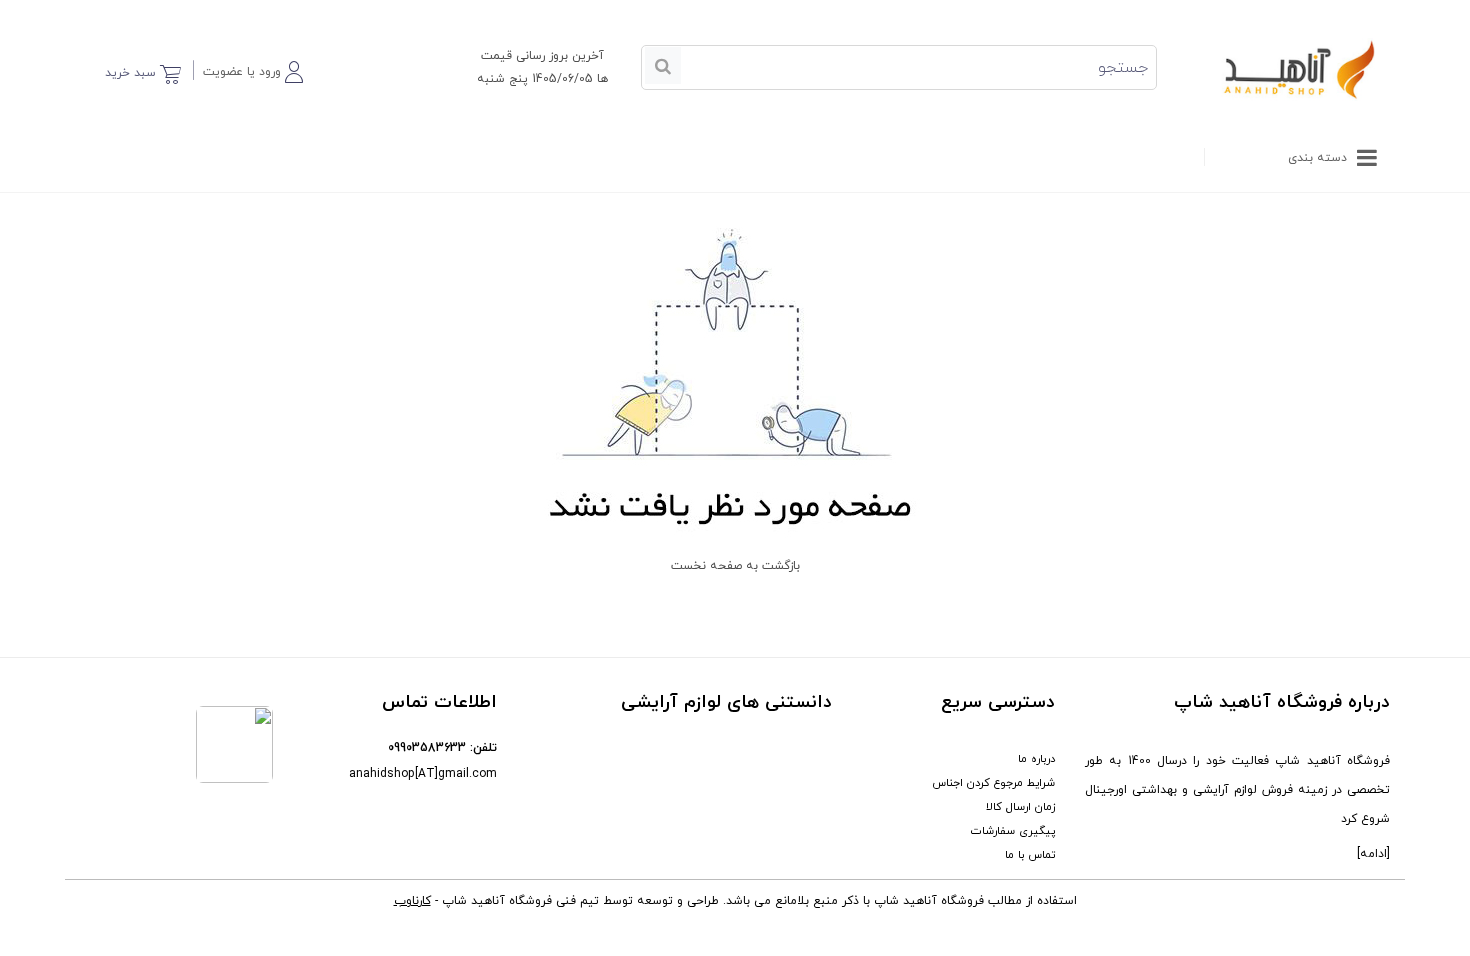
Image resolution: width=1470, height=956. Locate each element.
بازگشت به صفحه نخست (735, 566)
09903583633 (427, 748)
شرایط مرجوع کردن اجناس (993, 783)
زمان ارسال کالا (1020, 807)
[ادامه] (1373, 854)
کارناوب (412, 901)
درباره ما (1036, 759)
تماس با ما (1030, 855)
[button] (253, 68)
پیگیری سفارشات (1013, 831)
